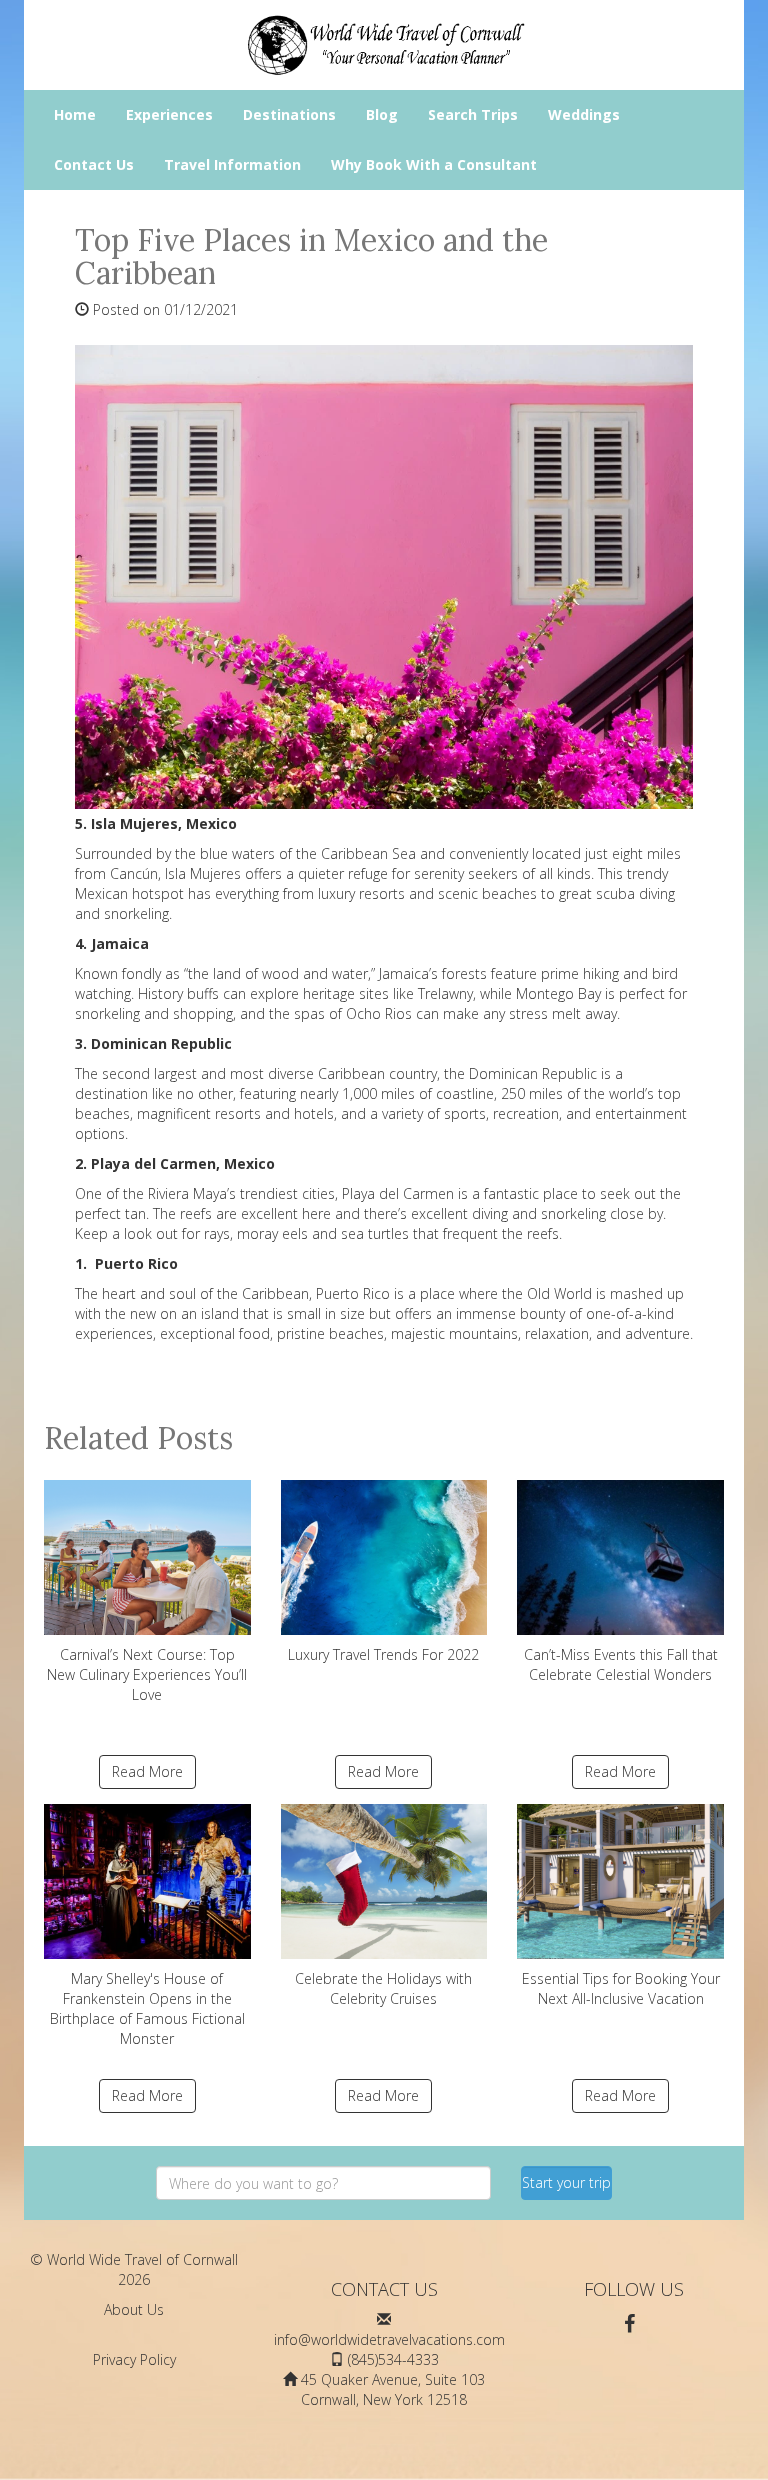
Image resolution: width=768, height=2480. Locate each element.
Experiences (169, 114)
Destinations (289, 114)
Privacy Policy (134, 2359)
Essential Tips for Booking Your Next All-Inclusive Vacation (621, 1988)
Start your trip (566, 2182)
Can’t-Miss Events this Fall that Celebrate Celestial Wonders (621, 1664)
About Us (134, 2309)
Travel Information (232, 164)
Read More (147, 1771)
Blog (382, 114)
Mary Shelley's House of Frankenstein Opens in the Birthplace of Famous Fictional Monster (147, 2008)
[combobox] (323, 2183)
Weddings (584, 114)
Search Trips (473, 114)
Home (75, 114)
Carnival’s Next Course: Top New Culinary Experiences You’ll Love (147, 1674)
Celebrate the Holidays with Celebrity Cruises (383, 1988)
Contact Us (94, 164)
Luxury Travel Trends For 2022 (383, 1654)
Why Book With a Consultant (434, 164)
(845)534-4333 (393, 2359)
